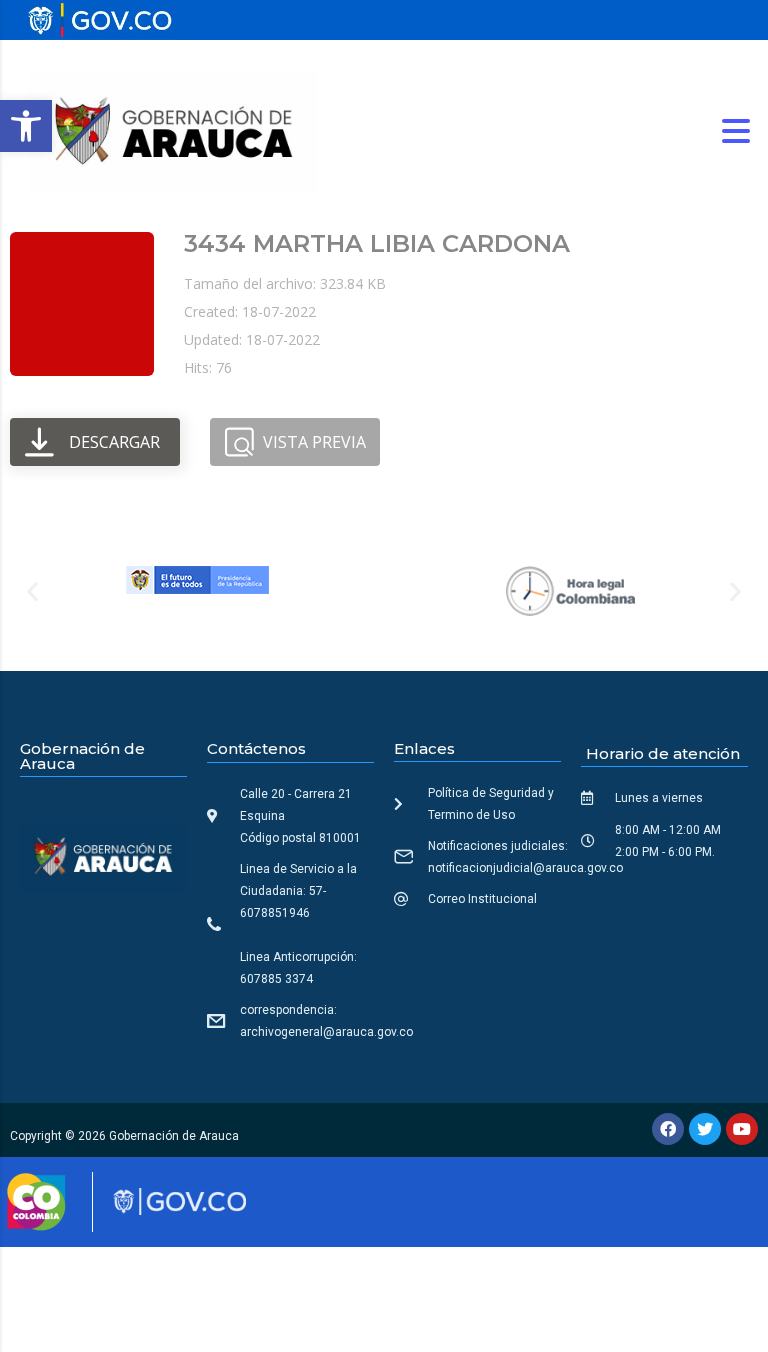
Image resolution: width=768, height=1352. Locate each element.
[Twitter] (705, 1129)
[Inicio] (174, 129)
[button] (26, 126)
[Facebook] (668, 1129)
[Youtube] (742, 1129)
